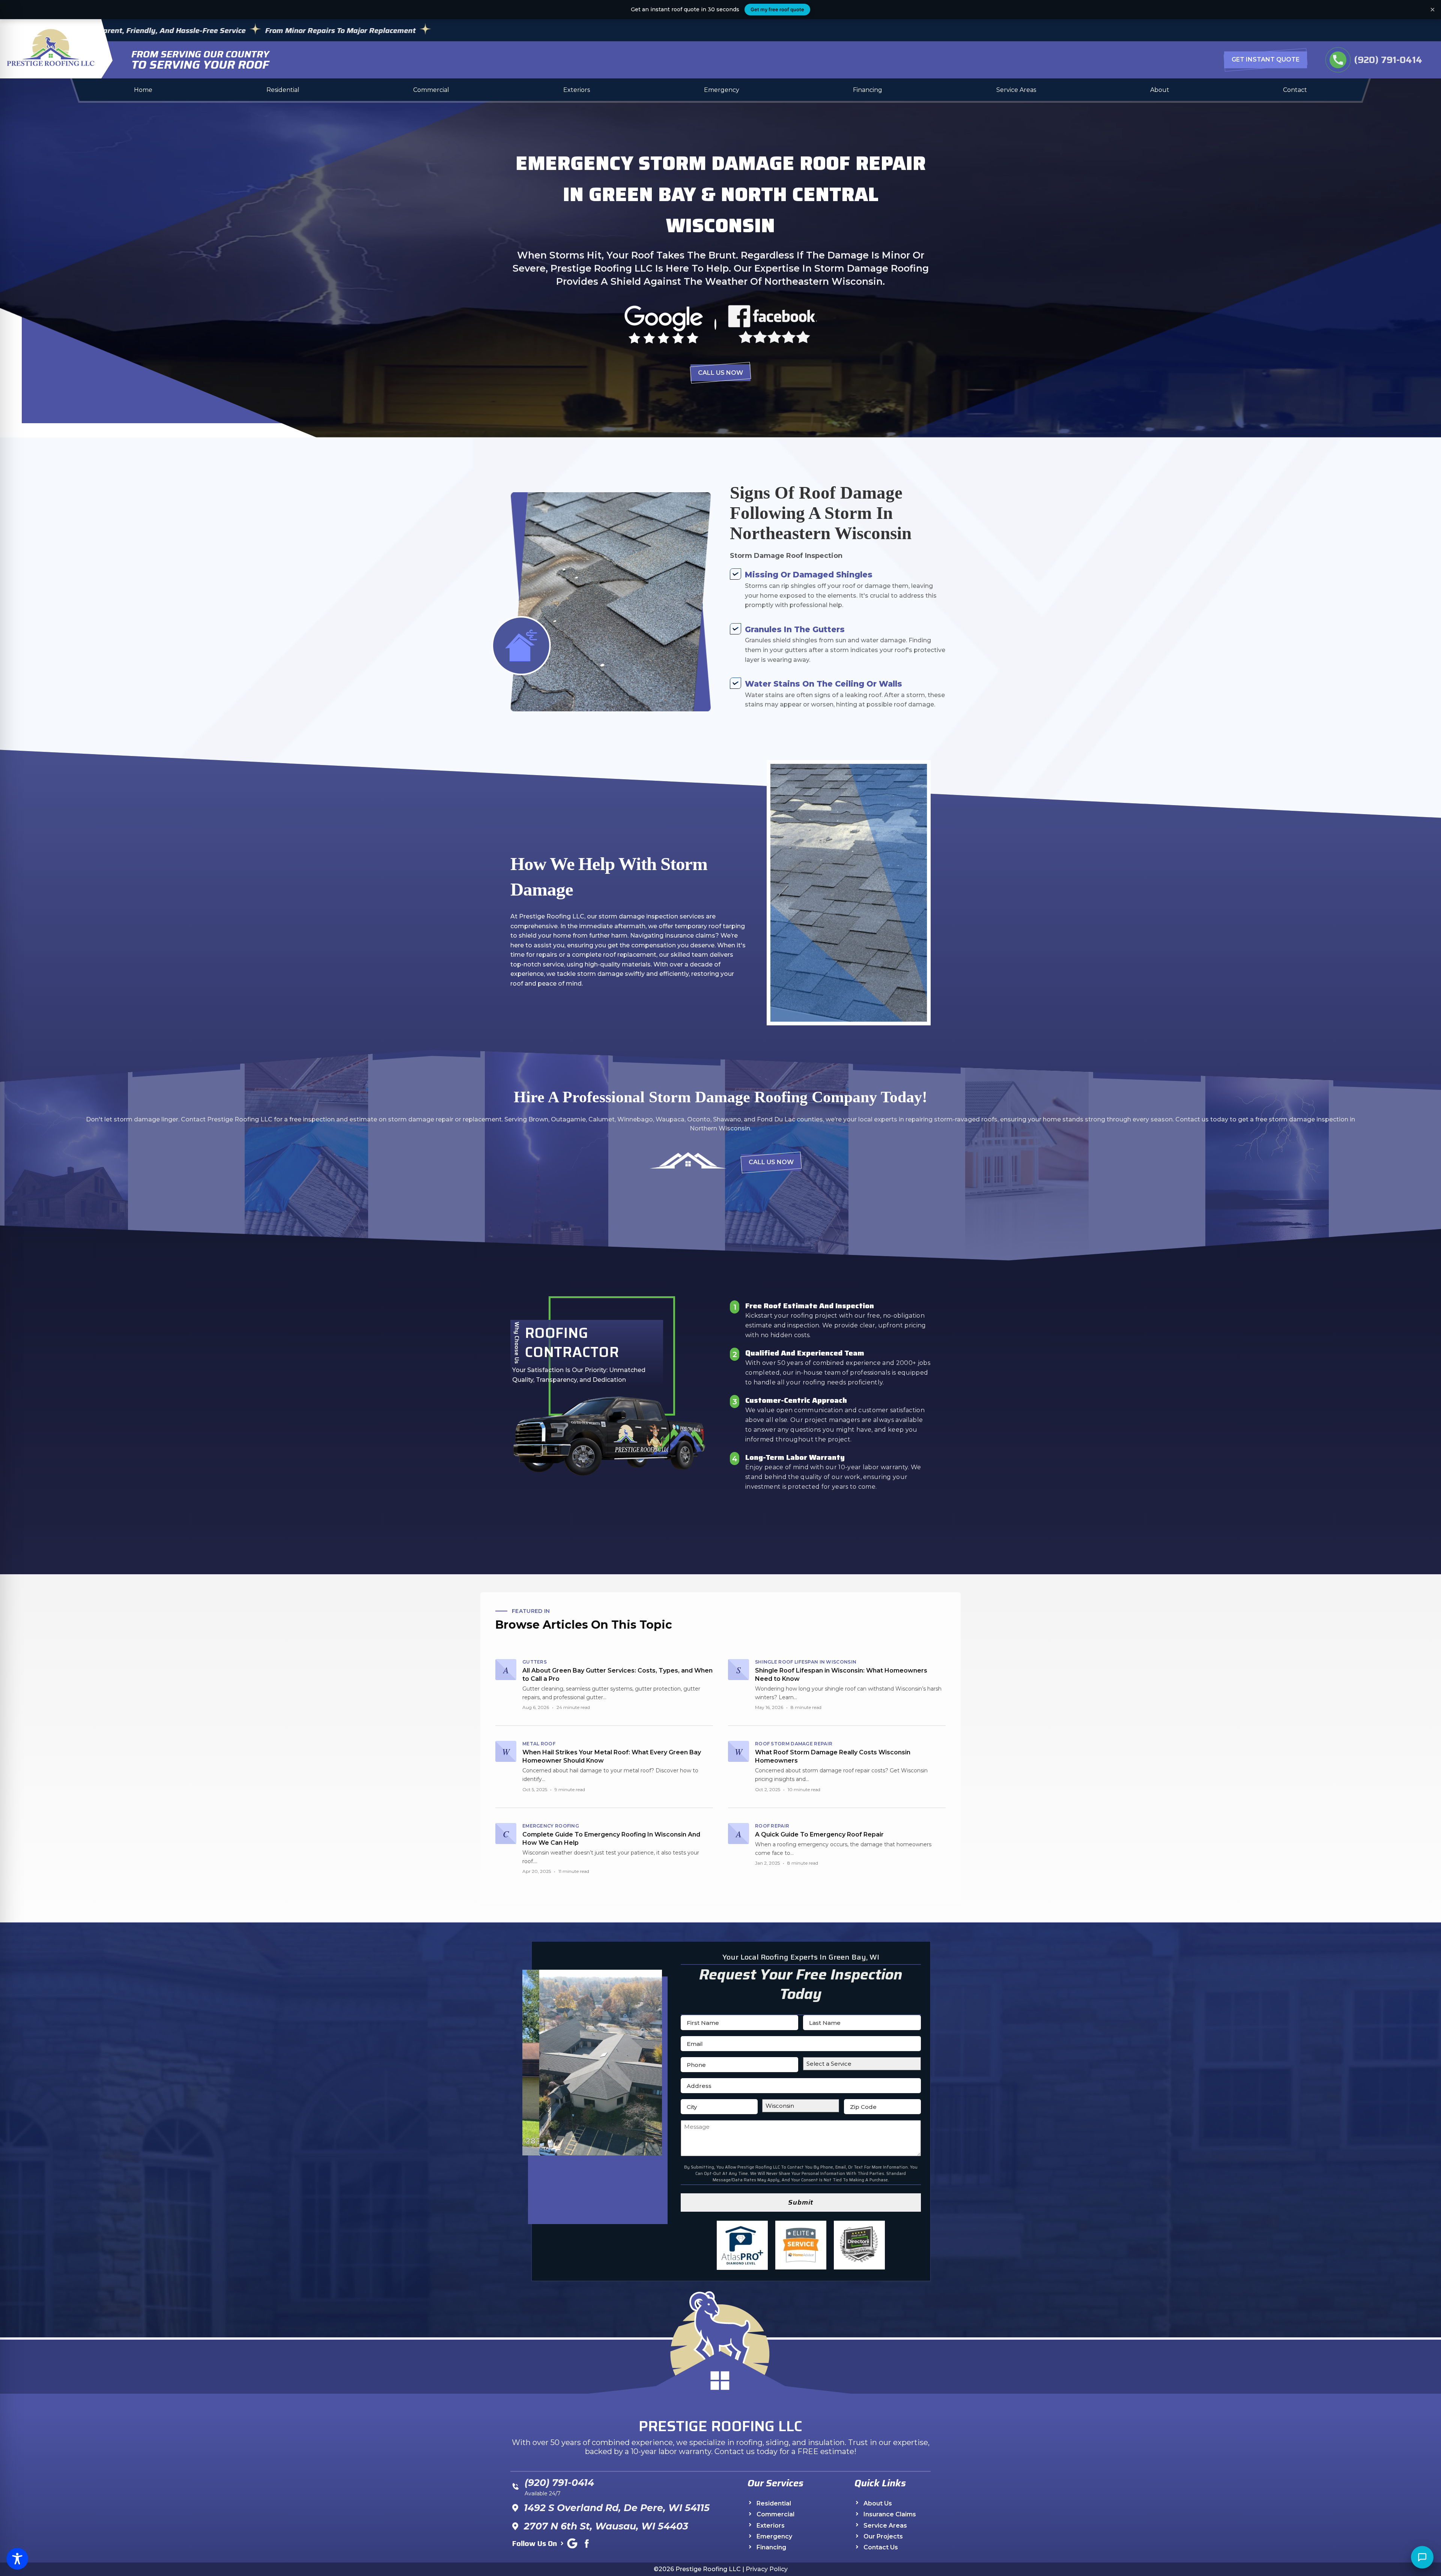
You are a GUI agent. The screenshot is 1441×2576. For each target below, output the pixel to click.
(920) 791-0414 (1376, 60)
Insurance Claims (890, 2515)
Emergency (722, 90)
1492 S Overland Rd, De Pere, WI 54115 (617, 2508)
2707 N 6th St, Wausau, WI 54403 (606, 2526)
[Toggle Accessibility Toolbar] (17, 2559)
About (1160, 90)
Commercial (431, 90)
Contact (1295, 90)
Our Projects (883, 2537)
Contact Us (881, 2548)
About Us (878, 2503)
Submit (801, 2202)
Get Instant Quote (1266, 59)
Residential (283, 90)
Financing (868, 90)
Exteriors (577, 90)
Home (143, 90)
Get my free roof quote (777, 9)
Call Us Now (720, 373)
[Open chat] (1422, 2557)
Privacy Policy (767, 2569)
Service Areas (1016, 90)
